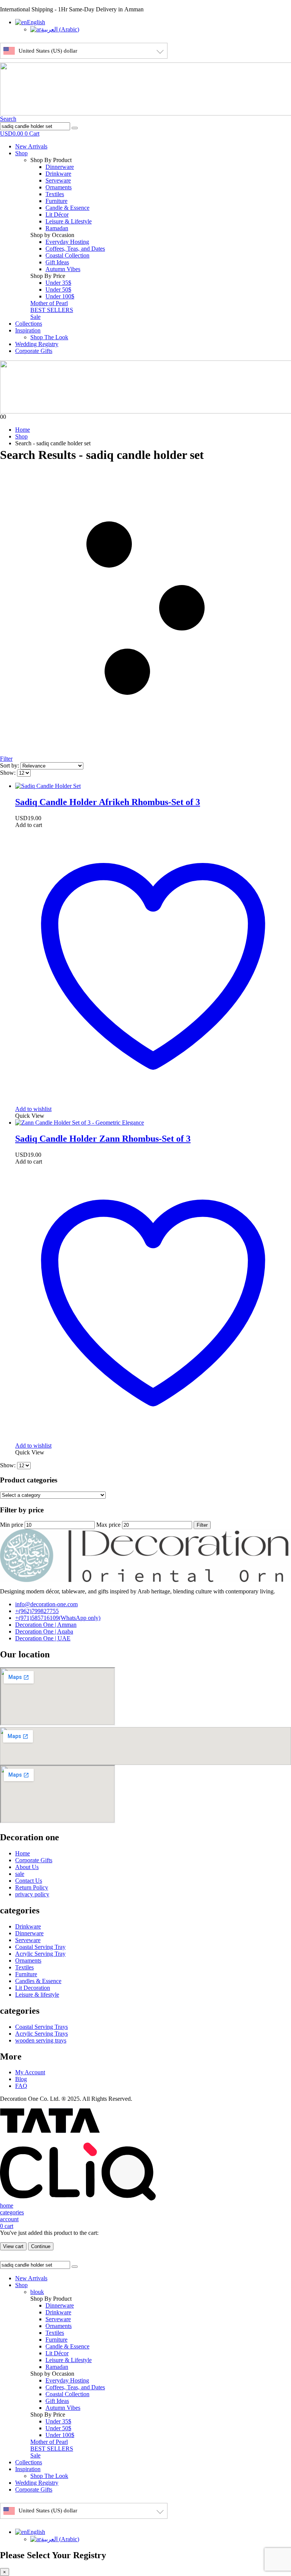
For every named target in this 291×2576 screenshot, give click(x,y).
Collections (29, 324)
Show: (9, 773)
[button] (8, 119)
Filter (202, 1525)
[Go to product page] (153, 786)
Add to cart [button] (29, 825)
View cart (13, 2246)
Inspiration (28, 330)
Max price (108, 1525)
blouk (37, 2292)
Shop (21, 153)
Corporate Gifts (34, 351)
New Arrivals (31, 146)
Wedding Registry (37, 344)
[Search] (75, 128)
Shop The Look (49, 337)
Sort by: (10, 765)
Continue (41, 2246)
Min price (12, 1525)
